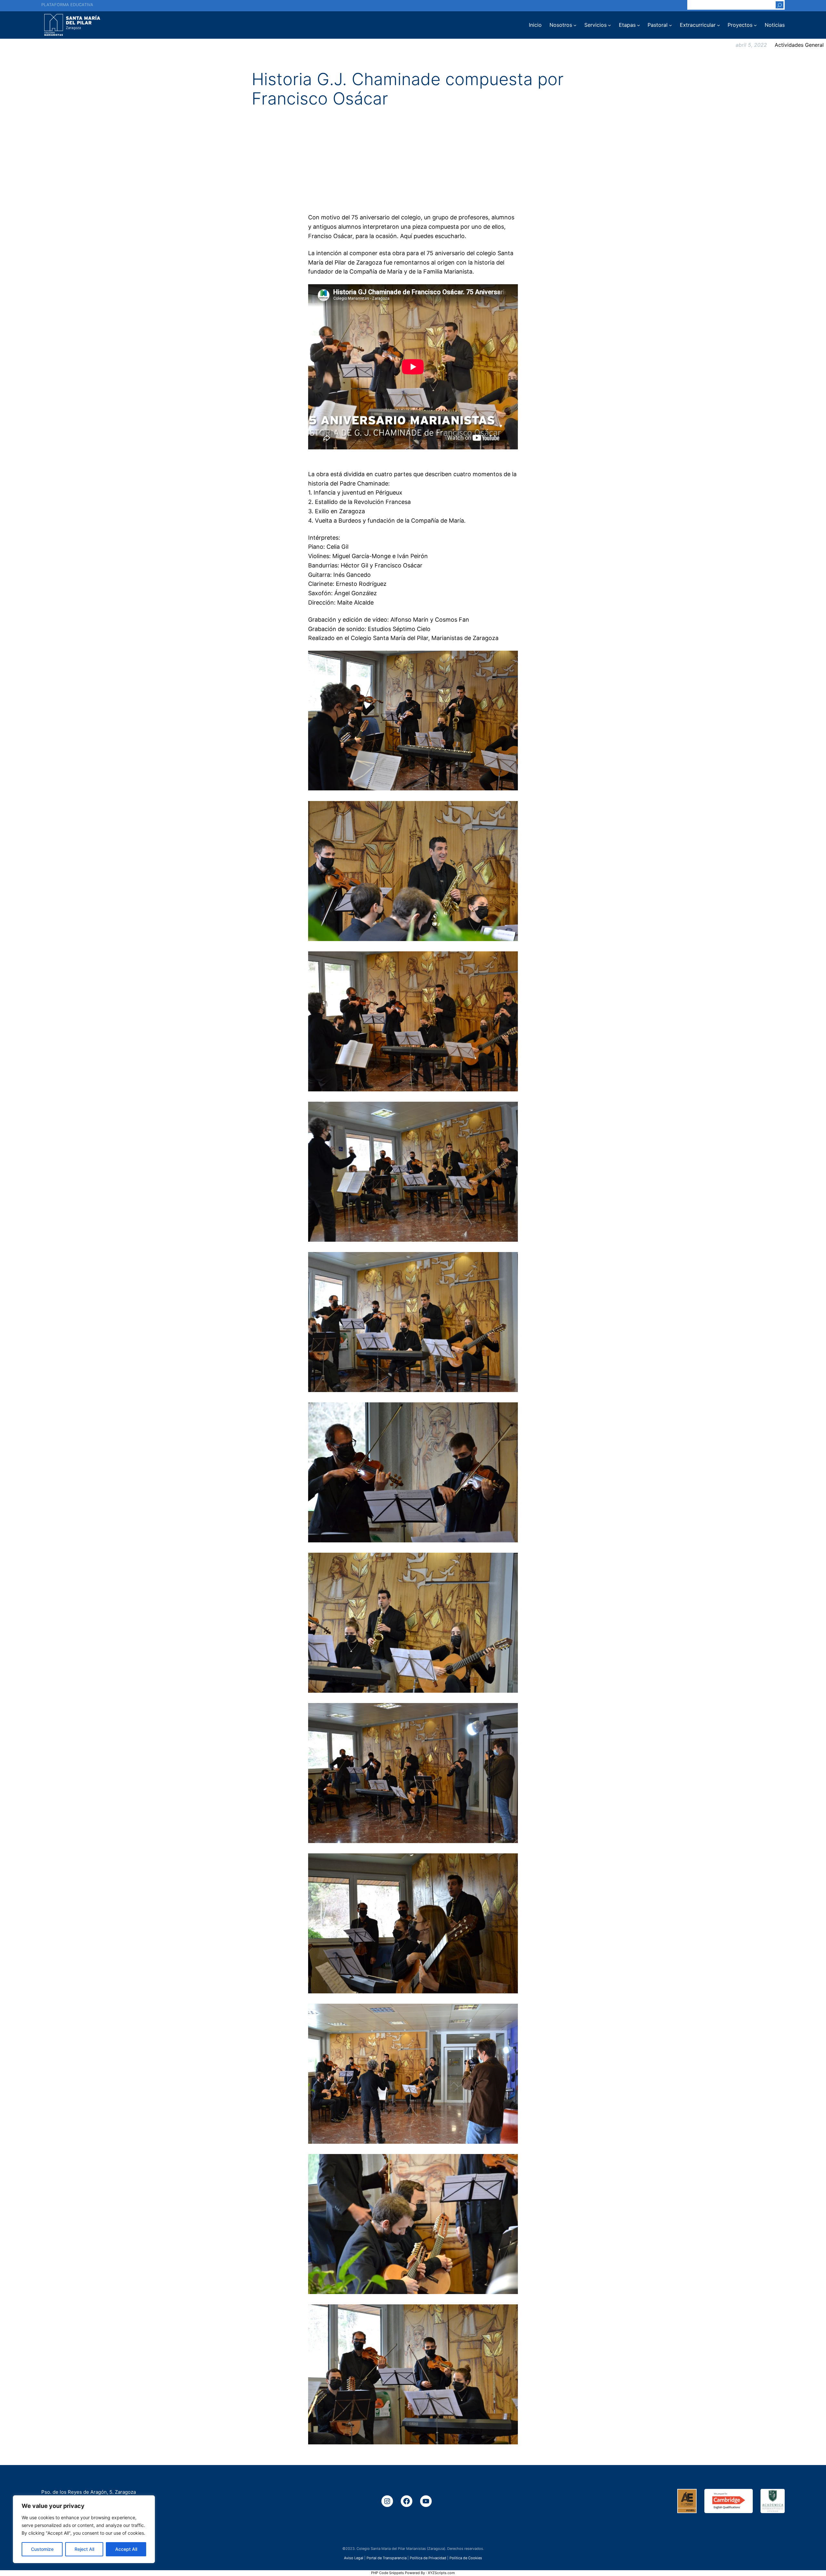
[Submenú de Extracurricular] (719, 25)
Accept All (126, 2549)
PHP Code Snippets (388, 2573)
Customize (42, 2549)
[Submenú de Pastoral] (670, 25)
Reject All (84, 2549)
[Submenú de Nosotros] (575, 25)
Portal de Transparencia (387, 2558)
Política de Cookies (466, 2558)
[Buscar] (780, 5)
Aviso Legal (354, 2558)
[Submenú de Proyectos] (755, 25)
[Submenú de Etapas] (639, 25)
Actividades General (799, 45)
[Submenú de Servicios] (609, 25)
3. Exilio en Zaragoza (337, 511)
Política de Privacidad (428, 2558)
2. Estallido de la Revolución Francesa (359, 502)
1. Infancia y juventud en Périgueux (355, 492)
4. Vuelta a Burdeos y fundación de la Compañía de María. (387, 521)
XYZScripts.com (441, 2573)
